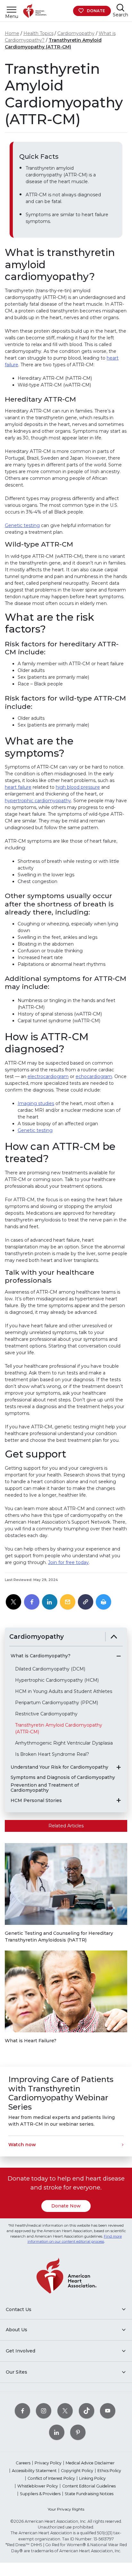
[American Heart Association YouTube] (108, 2411)
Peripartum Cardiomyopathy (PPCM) (57, 1703)
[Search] (120, 8)
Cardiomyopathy (76, 33)
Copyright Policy (77, 2471)
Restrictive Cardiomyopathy (46, 1714)
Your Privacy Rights (66, 2509)
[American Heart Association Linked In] (57, 2432)
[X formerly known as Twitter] (65, 2411)
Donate (96, 11)
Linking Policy (92, 2478)
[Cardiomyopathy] (114, 1637)
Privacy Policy (48, 2463)
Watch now (22, 2145)
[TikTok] (87, 2411)
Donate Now (66, 2206)
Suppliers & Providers (40, 2494)
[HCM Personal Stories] (119, 1800)
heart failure (18, 787)
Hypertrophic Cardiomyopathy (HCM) (57, 1680)
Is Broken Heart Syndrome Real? (52, 1754)
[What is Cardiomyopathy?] (119, 1656)
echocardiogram (94, 1076)
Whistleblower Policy (38, 2486)
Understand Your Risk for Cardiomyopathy (59, 1767)
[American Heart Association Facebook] (22, 2411)
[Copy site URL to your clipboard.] (86, 1602)
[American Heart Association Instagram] (44, 2411)
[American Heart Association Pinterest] (78, 2432)
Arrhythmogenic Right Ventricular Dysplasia (64, 1743)
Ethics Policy (109, 2471)
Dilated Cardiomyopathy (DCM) (50, 1669)
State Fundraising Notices (89, 2494)
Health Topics (38, 33)
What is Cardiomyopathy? (41, 1656)
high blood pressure (78, 787)
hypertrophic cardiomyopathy (38, 801)
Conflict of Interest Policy (51, 2478)
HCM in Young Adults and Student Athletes (64, 1691)
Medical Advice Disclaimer (90, 2463)
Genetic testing (22, 525)
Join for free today (68, 1562)
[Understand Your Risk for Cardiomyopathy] (119, 1767)
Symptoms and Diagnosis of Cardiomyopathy (63, 1777)
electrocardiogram (48, 1076)
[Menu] (12, 9)
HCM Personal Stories (36, 1801)
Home (12, 33)
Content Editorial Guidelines (89, 2486)
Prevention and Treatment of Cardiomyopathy (45, 1788)
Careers (23, 2463)
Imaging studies (36, 1103)
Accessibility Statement (34, 2471)
